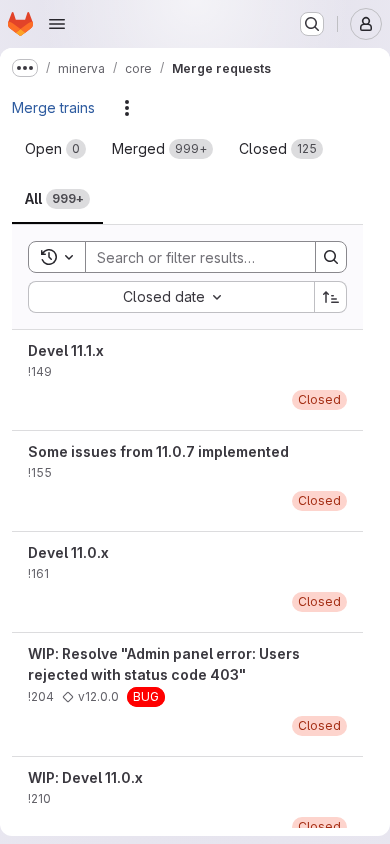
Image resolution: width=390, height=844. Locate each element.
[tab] (55, 149)
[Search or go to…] (312, 24)
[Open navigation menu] (57, 24)
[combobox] (171, 297)
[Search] (331, 257)
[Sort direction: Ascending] (331, 297)
